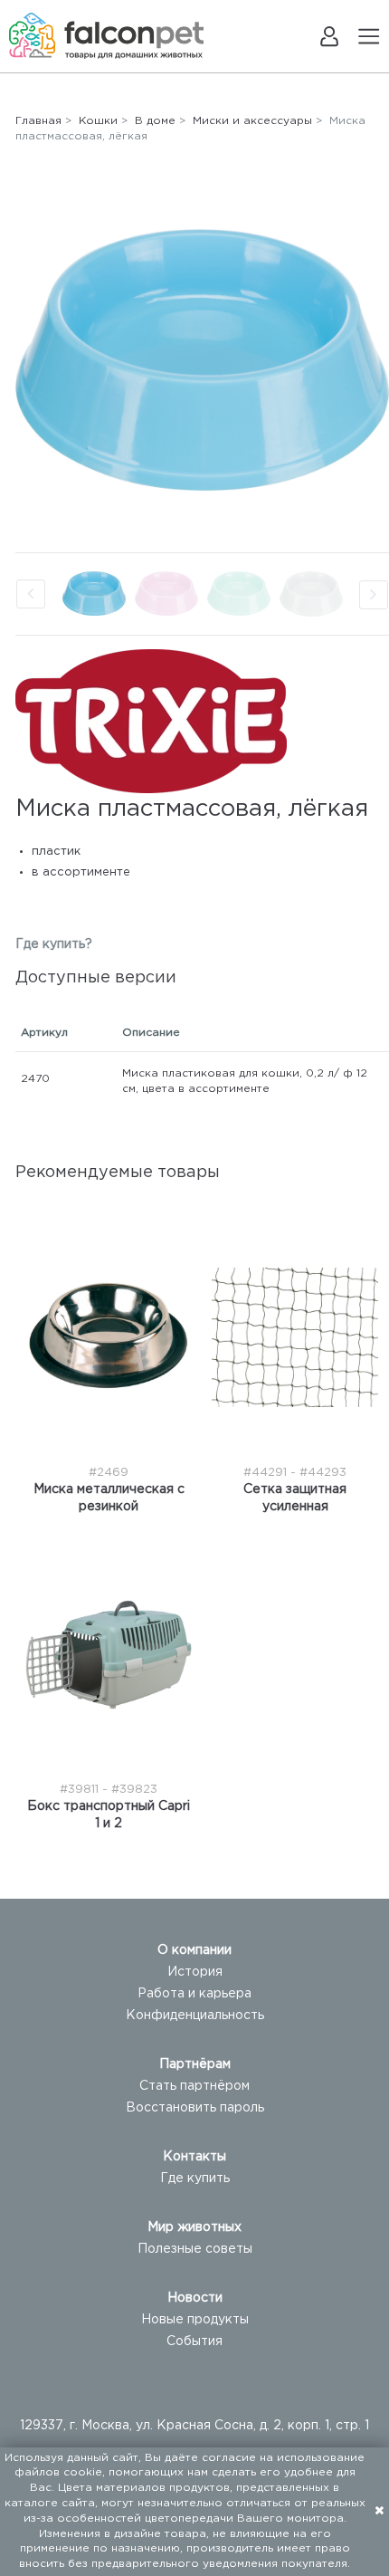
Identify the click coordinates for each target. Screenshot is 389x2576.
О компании (194, 1950)
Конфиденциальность (195, 2016)
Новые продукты (195, 2320)
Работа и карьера (194, 1994)
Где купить (195, 2179)
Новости (195, 2298)
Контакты (194, 2157)
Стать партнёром (194, 2086)
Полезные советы (195, 2249)
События (194, 2341)
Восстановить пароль (195, 2108)
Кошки (98, 121)
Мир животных (194, 2227)
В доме (155, 121)
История (195, 1972)
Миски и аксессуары (252, 121)
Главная (38, 121)
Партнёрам (195, 2064)
